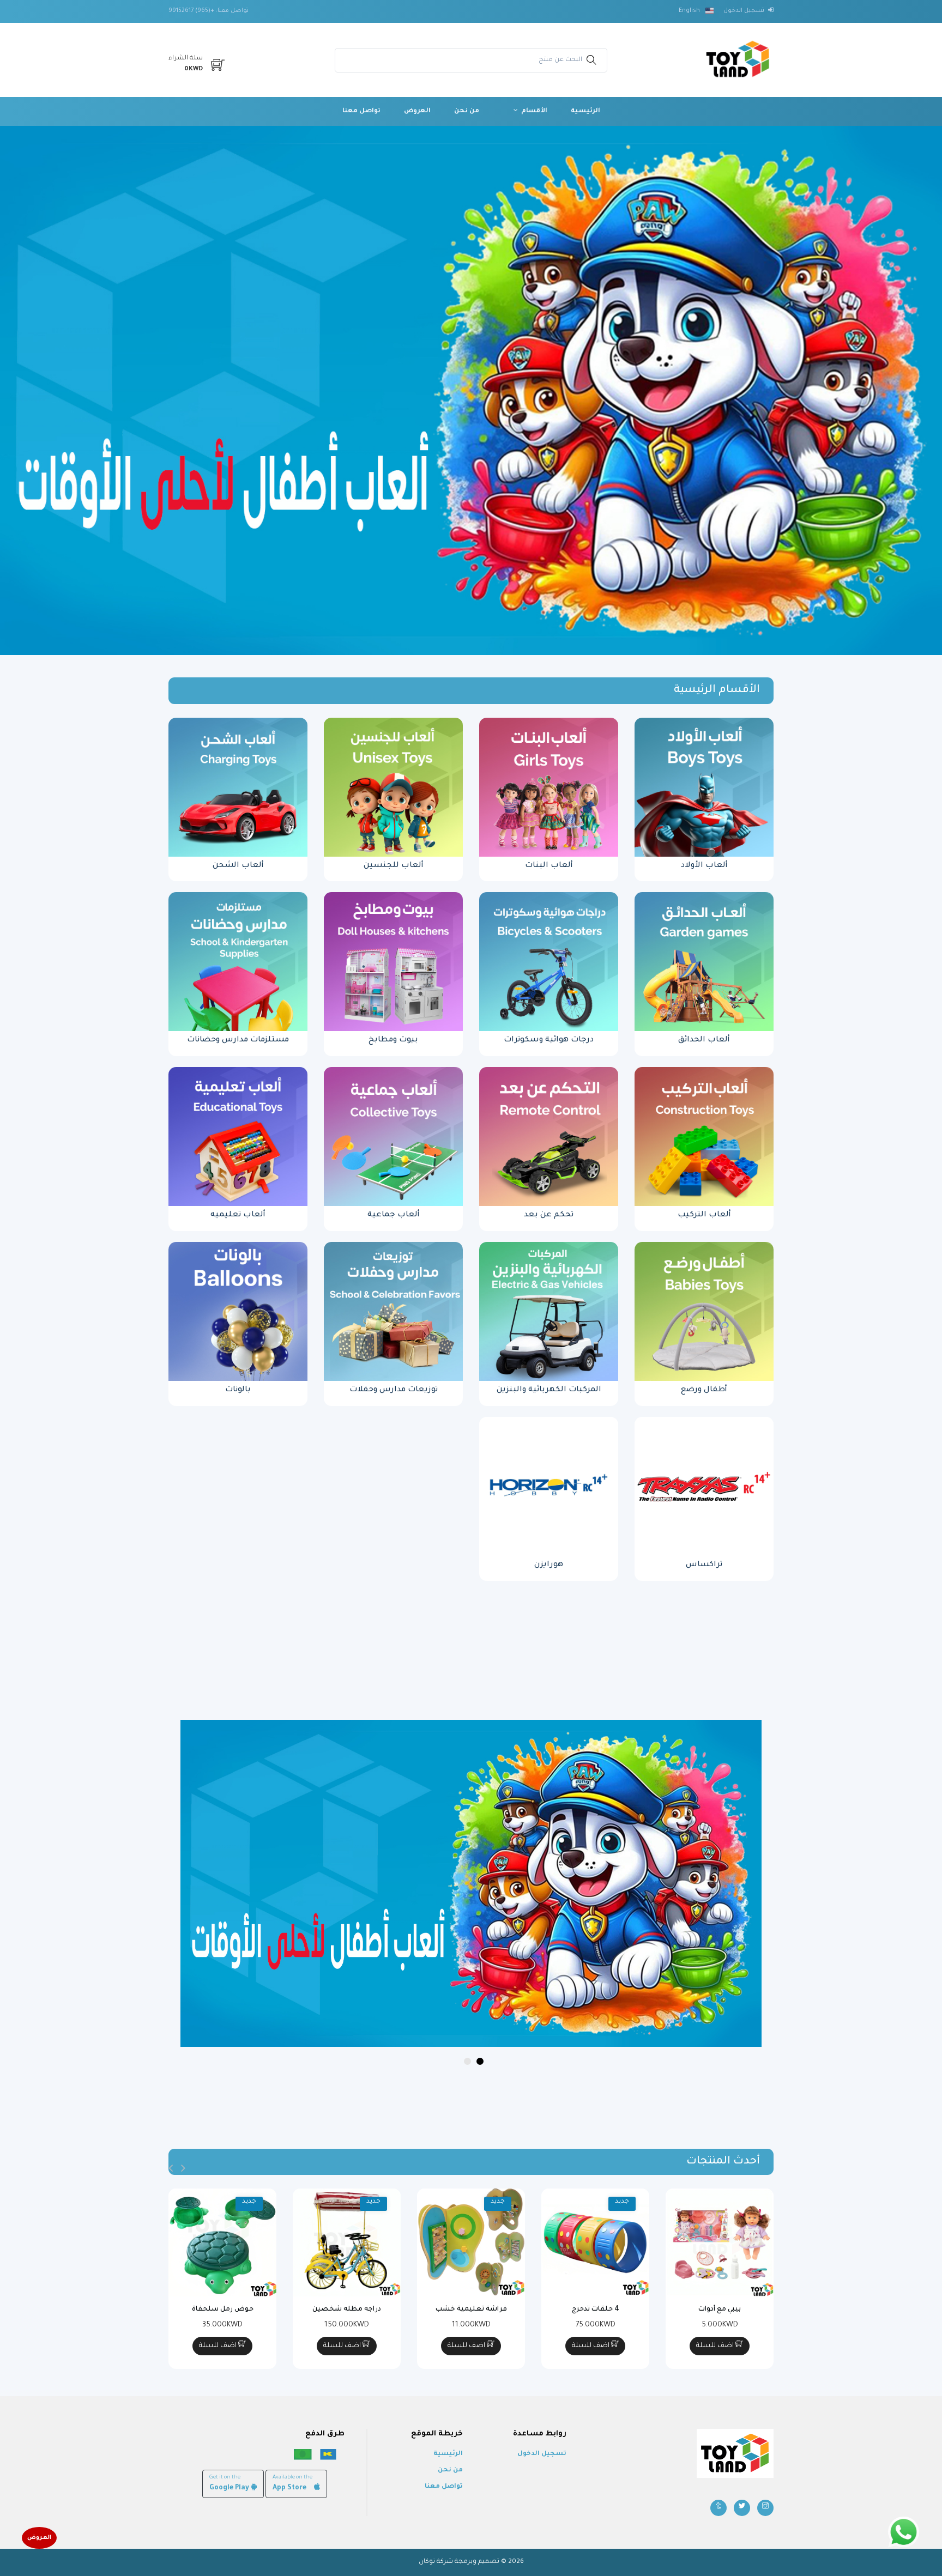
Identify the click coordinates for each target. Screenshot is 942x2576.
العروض (417, 111)
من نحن (467, 111)
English (690, 11)
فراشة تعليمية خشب (471, 2310)
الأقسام (533, 111)
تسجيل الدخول (542, 2454)
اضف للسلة (716, 2346)
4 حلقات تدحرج (596, 2310)
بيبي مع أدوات (720, 2310)
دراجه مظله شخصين (347, 2310)
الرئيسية (585, 111)
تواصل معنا (361, 111)
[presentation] (183, 2169)
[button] (480, 2061)
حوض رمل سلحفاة (223, 2310)
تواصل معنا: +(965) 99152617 (209, 11)
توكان (427, 2562)
